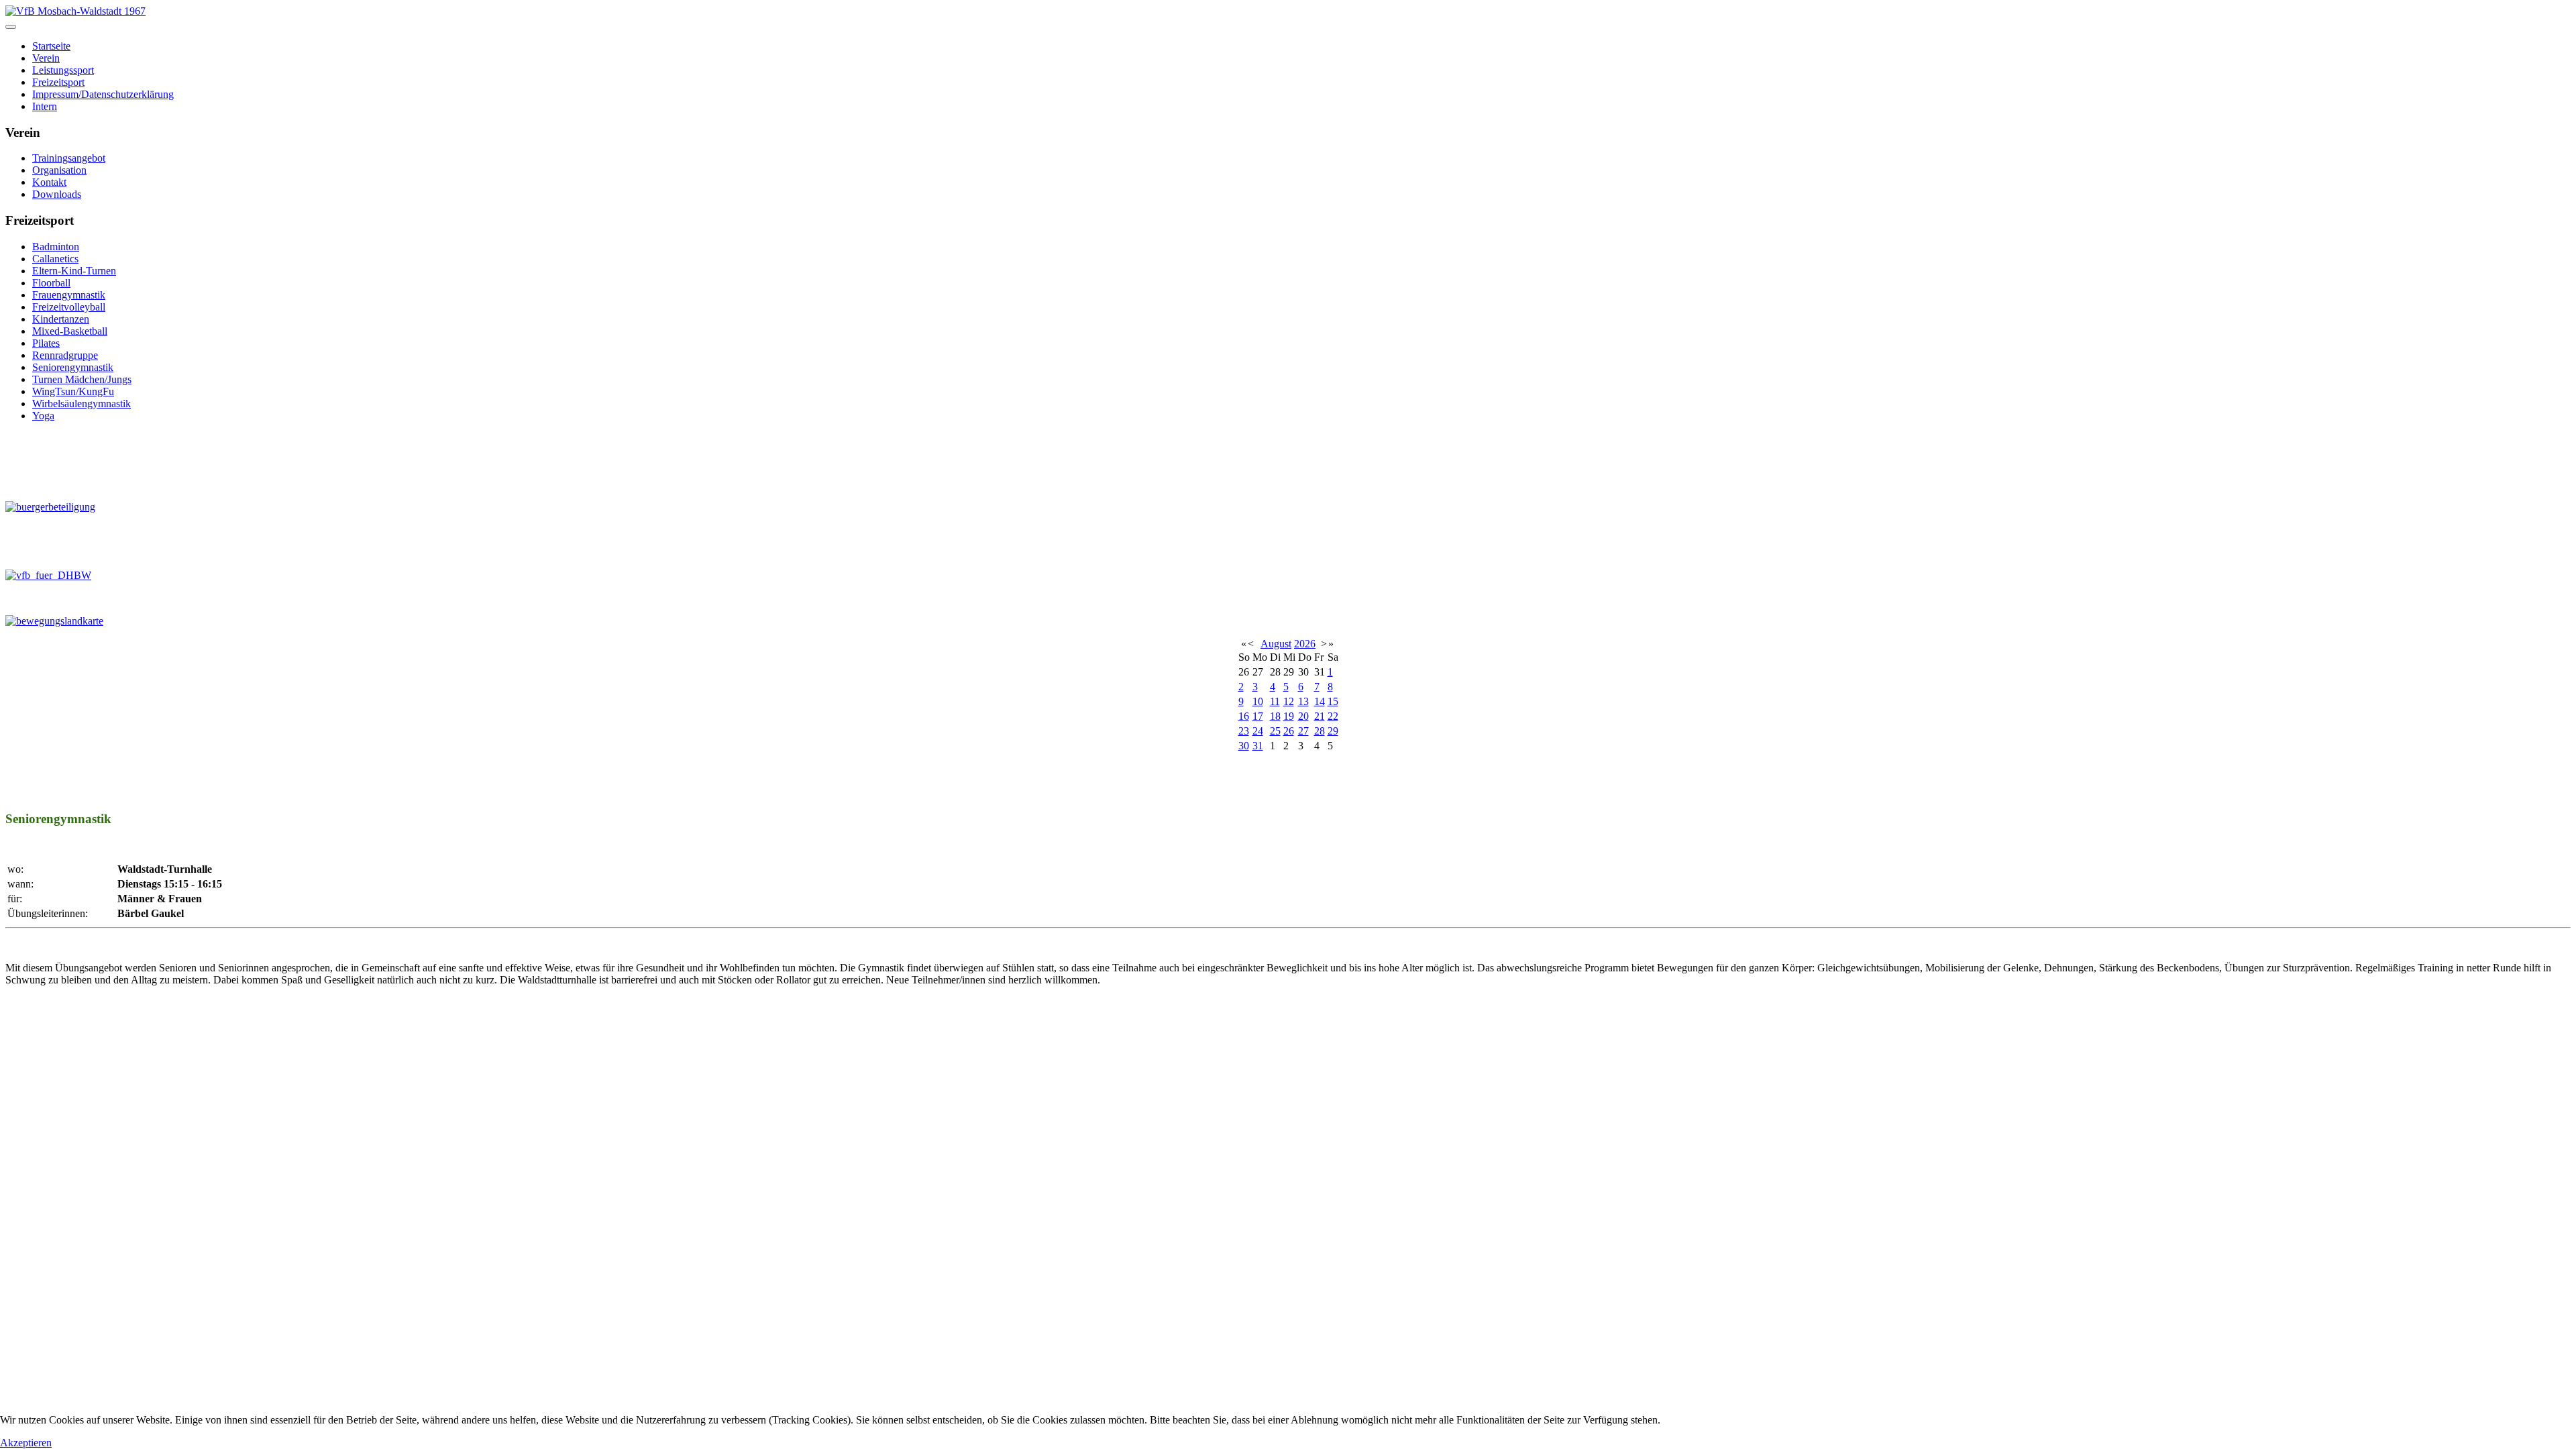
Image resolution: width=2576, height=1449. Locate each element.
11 (1275, 701)
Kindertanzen (61, 319)
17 (1258, 716)
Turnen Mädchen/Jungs (82, 379)
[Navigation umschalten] (11, 27)
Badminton (56, 247)
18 (1275, 716)
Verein (46, 58)
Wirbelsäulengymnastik (82, 404)
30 (1244, 746)
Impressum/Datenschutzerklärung (103, 94)
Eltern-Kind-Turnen (74, 271)
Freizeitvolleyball (69, 307)
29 (1333, 731)
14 (1320, 701)
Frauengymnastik (69, 295)
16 (1244, 716)
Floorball (51, 283)
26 (1289, 731)
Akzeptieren (26, 1443)
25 (1275, 731)
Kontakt (49, 182)
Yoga (43, 416)
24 (1258, 731)
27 (1303, 731)
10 (1258, 701)
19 (1289, 716)
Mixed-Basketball (70, 331)
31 (1258, 746)
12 (1289, 701)
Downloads (57, 194)
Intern (45, 106)
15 (1333, 701)
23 (1244, 731)
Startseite (51, 46)
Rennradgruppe (65, 355)
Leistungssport (63, 70)
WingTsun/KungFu (73, 391)
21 (1320, 716)
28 (1320, 731)
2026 (1305, 644)
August (1276, 644)
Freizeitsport (58, 82)
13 (1303, 701)
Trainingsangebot (69, 158)
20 (1303, 716)
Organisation (59, 170)
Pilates (46, 343)
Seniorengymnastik (73, 367)
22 (1333, 716)
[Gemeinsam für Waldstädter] (262, 461)
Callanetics (55, 259)
